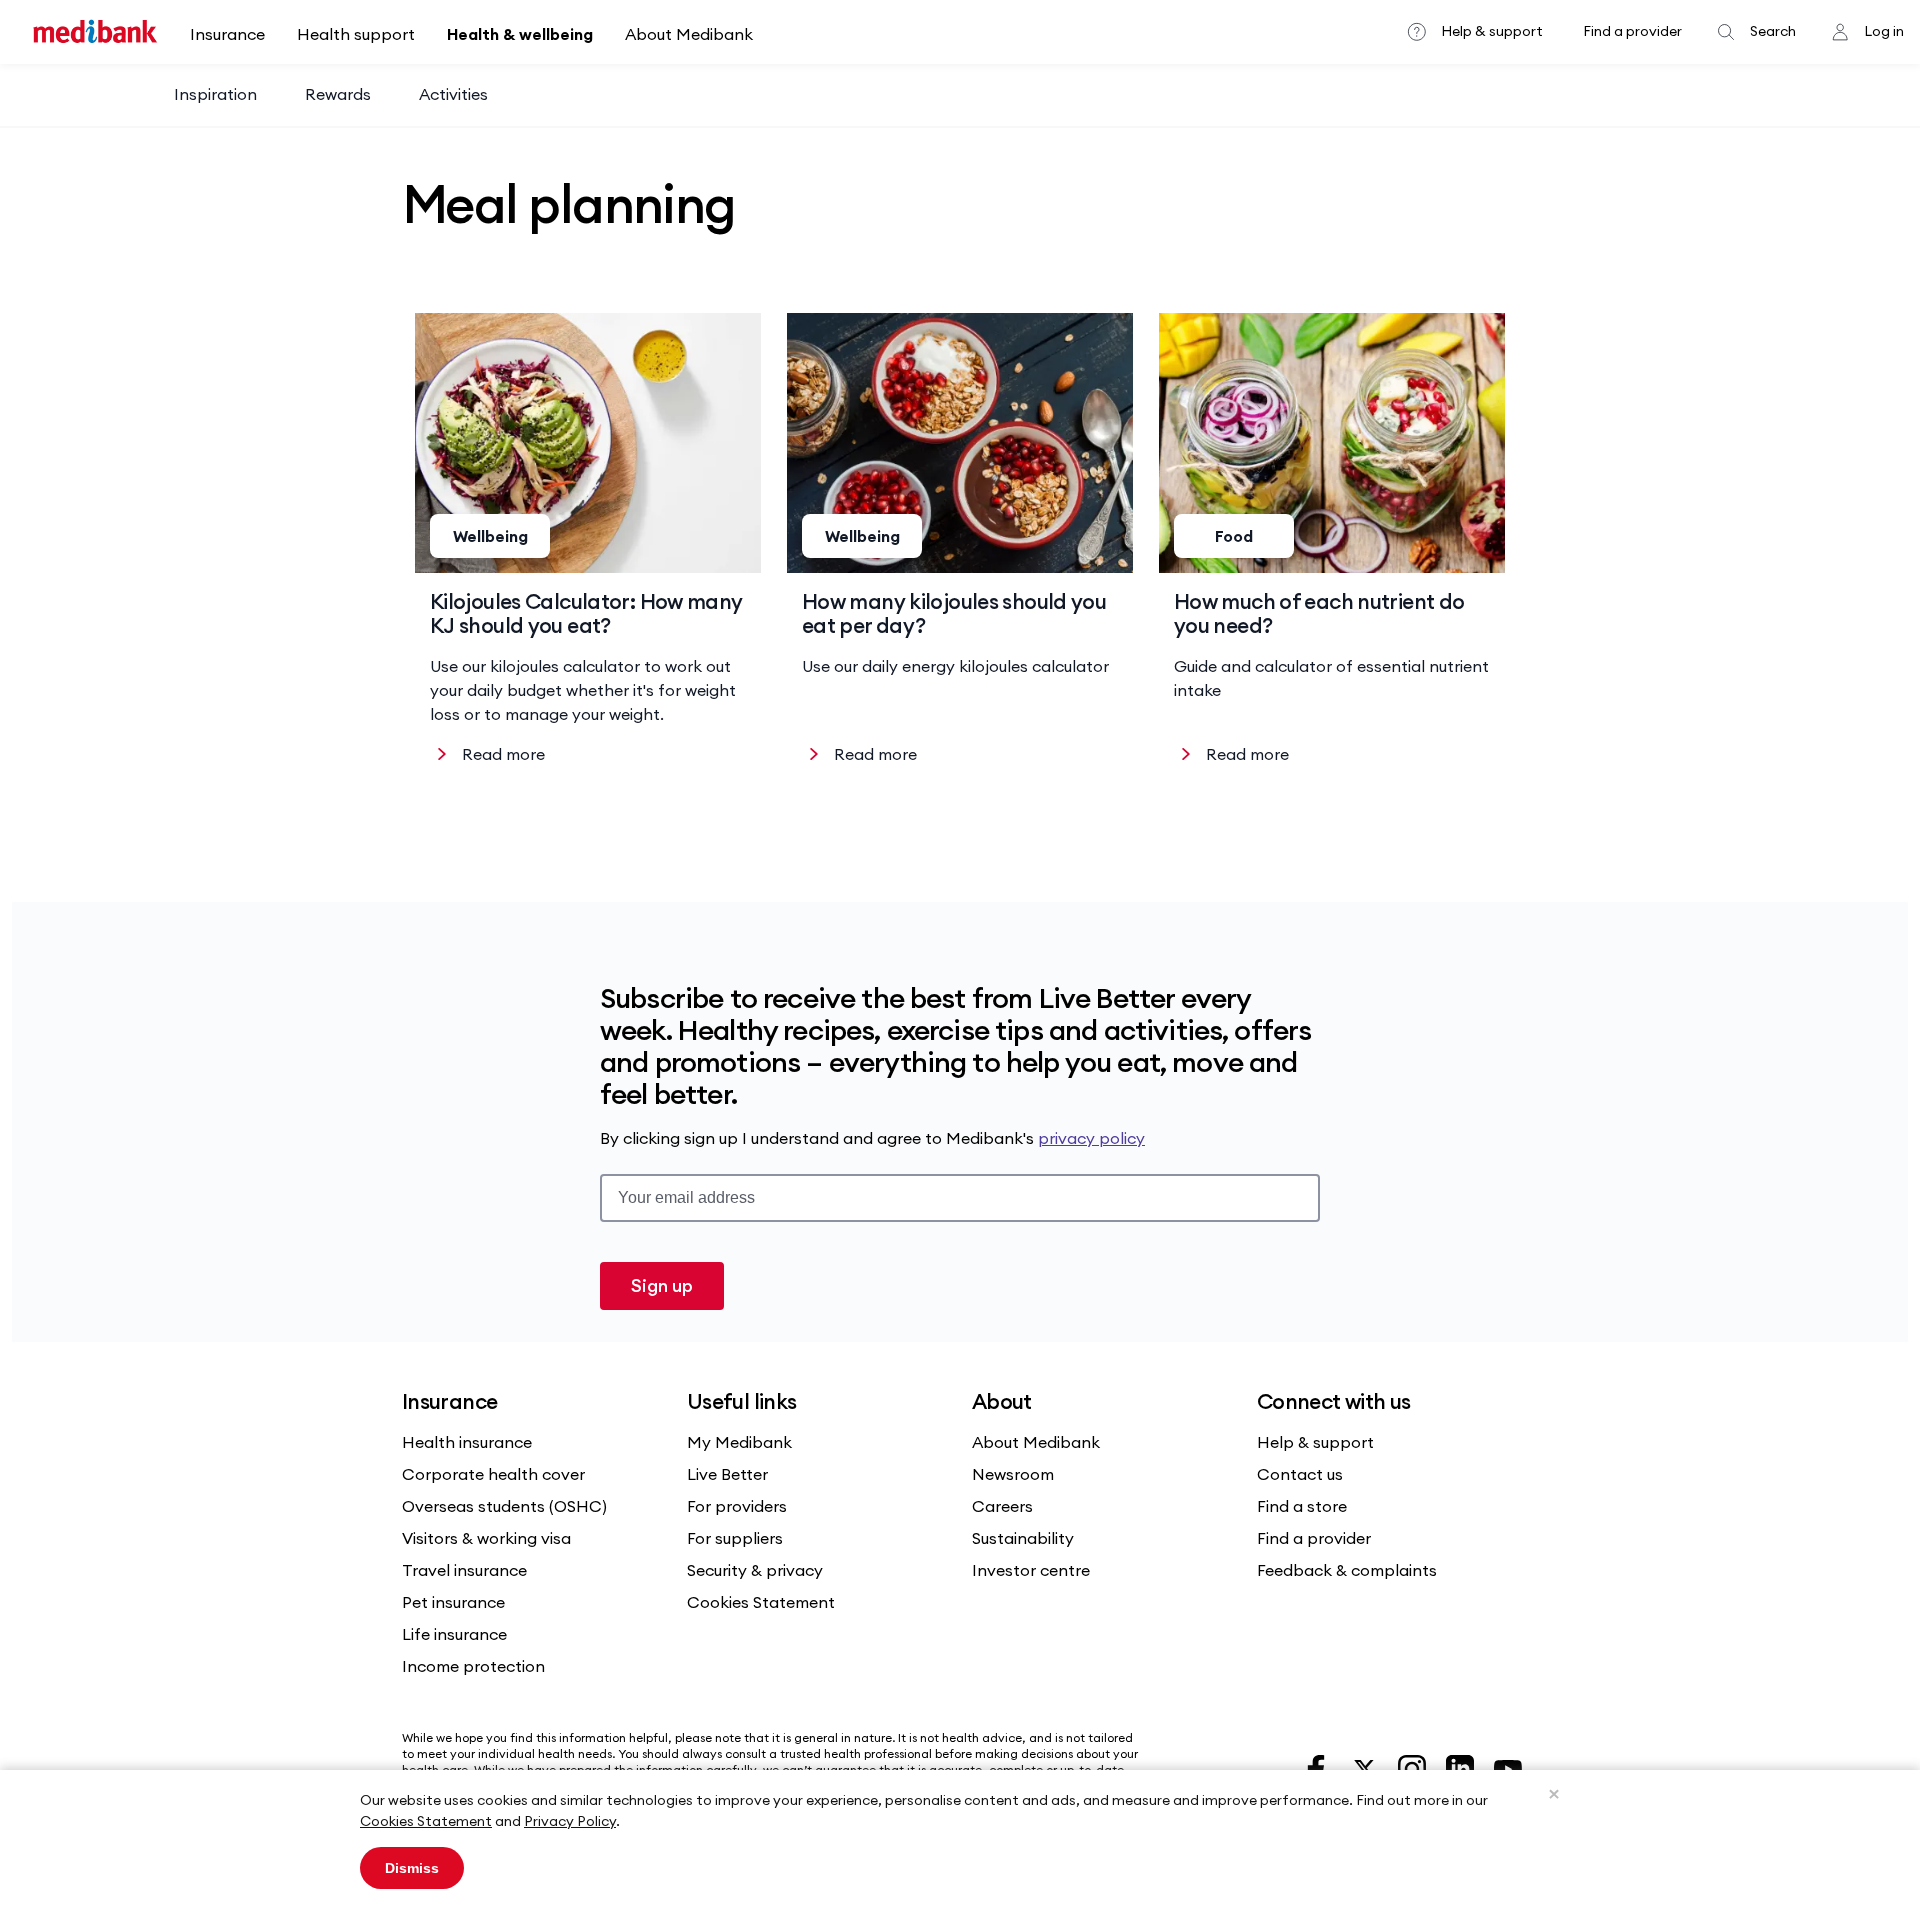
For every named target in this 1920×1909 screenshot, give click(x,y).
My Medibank (739, 1442)
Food (1234, 536)
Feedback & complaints (1347, 1570)
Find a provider (1632, 31)
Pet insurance (453, 1602)
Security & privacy (755, 1570)
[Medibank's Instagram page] (1414, 1767)
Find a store (1302, 1506)
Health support (356, 34)
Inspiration (215, 94)
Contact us (1300, 1474)
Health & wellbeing (520, 34)
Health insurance (467, 1442)
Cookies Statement (426, 1821)
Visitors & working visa (486, 1538)
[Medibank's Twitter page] (1366, 1767)
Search (1773, 31)
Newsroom (1013, 1474)
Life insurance (454, 1634)
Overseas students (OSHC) (504, 1506)
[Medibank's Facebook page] (1318, 1767)
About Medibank (689, 34)
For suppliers (735, 1538)
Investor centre (1031, 1570)
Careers (1002, 1506)
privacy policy (1091, 1138)
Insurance (227, 34)
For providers (737, 1506)
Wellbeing (490, 536)
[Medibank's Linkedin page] (1462, 1767)
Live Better (727, 1474)
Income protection (473, 1666)
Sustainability (1023, 1538)
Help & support (1492, 31)
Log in (1884, 31)
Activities (453, 94)
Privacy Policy (570, 1821)
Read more (503, 754)
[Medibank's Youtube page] (1508, 1767)
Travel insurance (464, 1570)
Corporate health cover (493, 1474)
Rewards (338, 94)
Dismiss (412, 1868)
